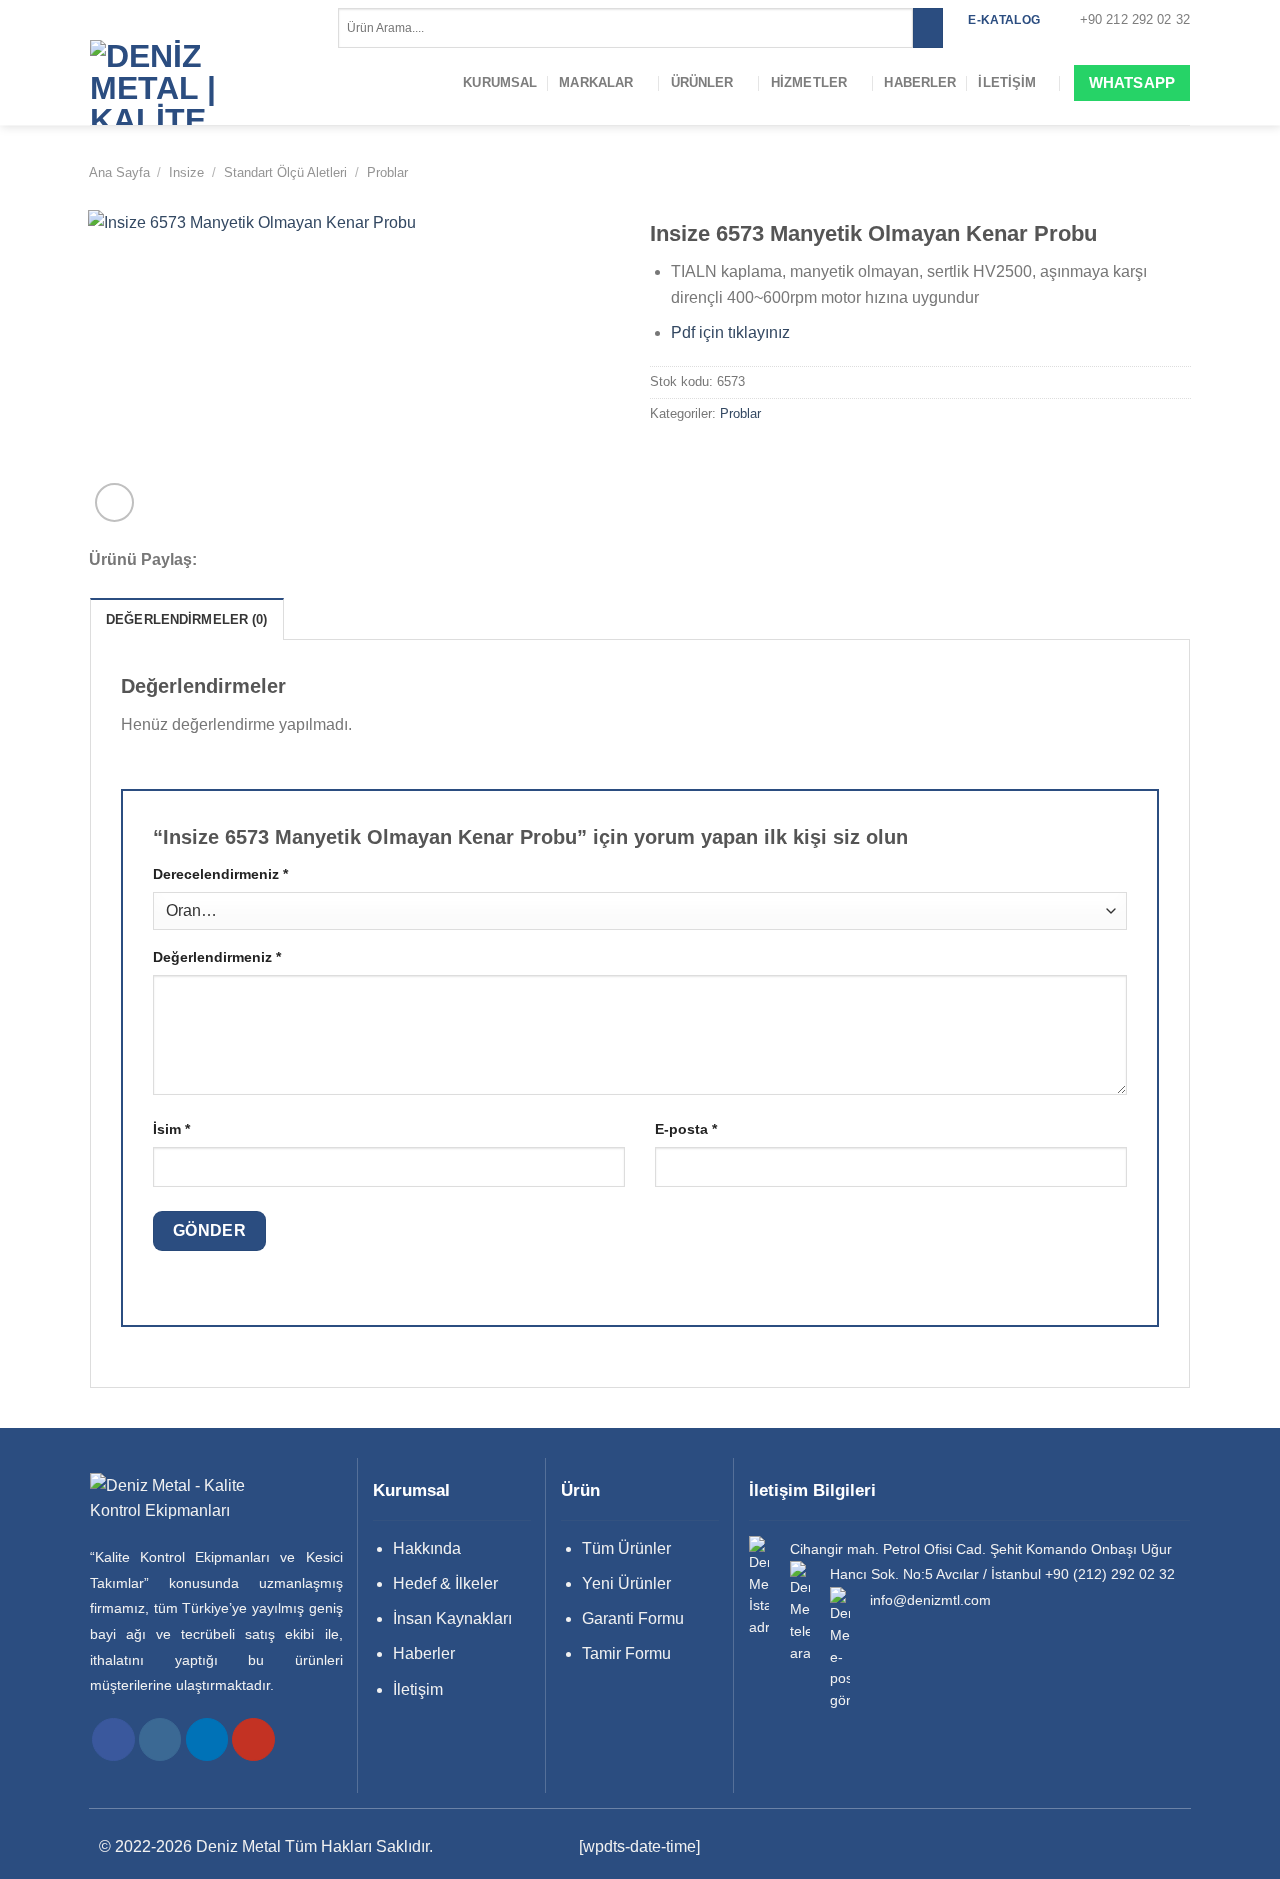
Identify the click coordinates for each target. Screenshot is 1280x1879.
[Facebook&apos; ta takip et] (113, 1739)
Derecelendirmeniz (220, 874)
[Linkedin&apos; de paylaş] (344, 561)
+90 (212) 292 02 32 (1110, 1574)
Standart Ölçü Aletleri (285, 172)
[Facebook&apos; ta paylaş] (237, 561)
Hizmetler (809, 82)
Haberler (920, 82)
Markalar (596, 82)
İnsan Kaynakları (452, 1618)
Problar (387, 172)
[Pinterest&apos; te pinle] (318, 561)
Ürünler (702, 82)
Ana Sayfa (119, 172)
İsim (171, 1129)
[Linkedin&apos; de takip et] (207, 1739)
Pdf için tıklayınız (730, 332)
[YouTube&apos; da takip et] (253, 1739)
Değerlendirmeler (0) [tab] (187, 619)
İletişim (1007, 82)
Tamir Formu (626, 1653)
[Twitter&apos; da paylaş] (264, 561)
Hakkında (427, 1548)
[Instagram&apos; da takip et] (160, 1739)
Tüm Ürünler (626, 1548)
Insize (186, 172)
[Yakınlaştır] (114, 502)
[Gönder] (927, 28)
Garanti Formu (633, 1618)
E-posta (686, 1129)
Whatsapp (1132, 82)
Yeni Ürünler (626, 1583)
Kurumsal (500, 82)
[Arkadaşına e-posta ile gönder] (291, 561)
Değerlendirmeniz (217, 957)
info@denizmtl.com (930, 1600)
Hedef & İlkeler (445, 1583)
